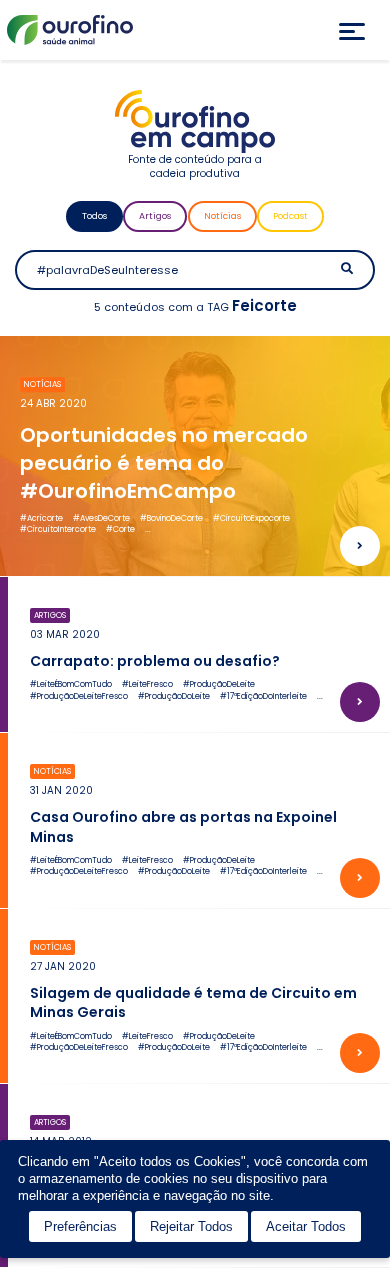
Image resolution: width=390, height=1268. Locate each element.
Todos (94, 216)
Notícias (222, 216)
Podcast (290, 216)
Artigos (155, 216)
